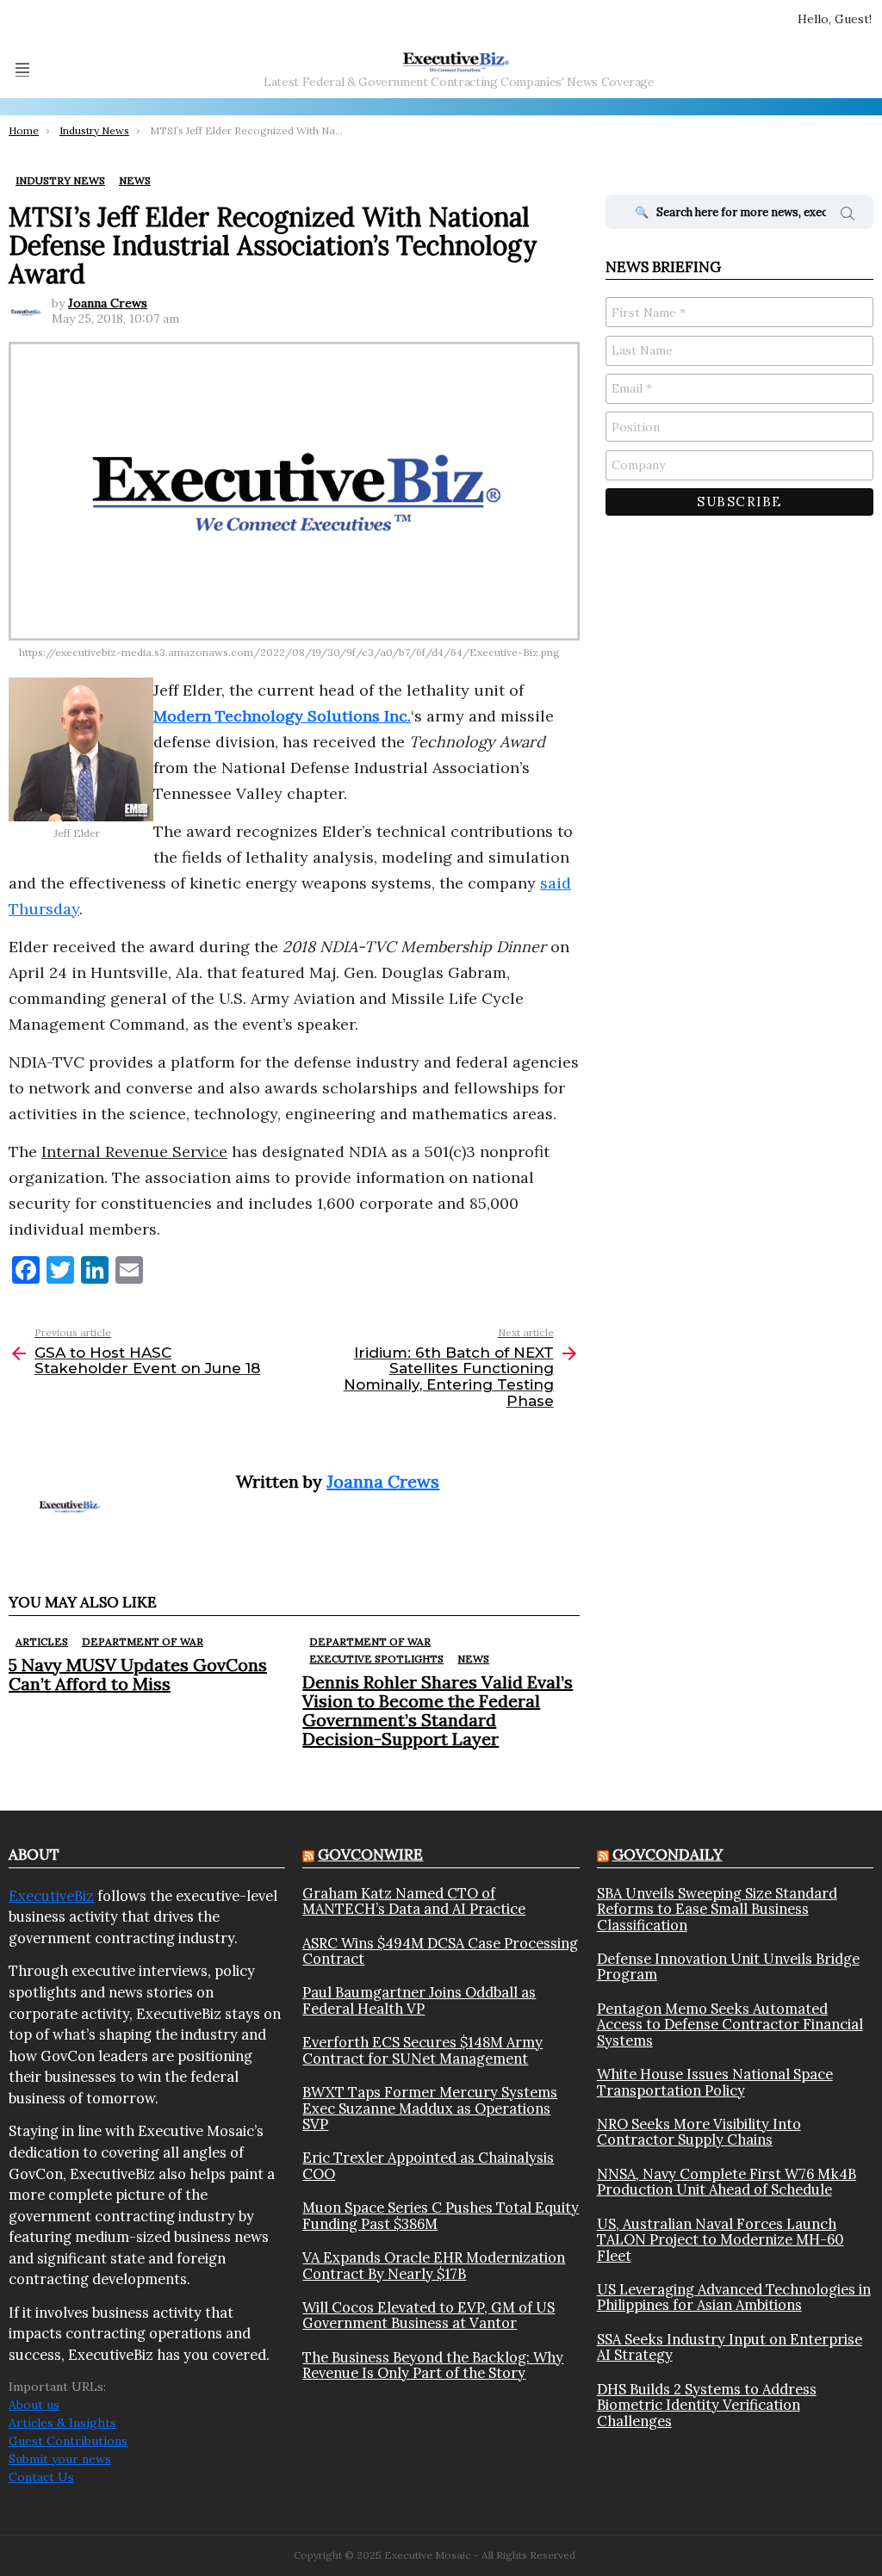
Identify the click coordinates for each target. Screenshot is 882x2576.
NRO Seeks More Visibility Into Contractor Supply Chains (699, 2132)
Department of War (143, 1641)
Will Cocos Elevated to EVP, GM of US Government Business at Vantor (429, 2316)
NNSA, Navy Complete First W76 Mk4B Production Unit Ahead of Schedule (727, 2182)
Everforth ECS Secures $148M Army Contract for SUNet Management (422, 2050)
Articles (42, 1641)
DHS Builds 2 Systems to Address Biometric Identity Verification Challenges (707, 2405)
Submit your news (60, 2459)
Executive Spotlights (376, 1659)
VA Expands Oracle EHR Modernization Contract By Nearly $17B (434, 2266)
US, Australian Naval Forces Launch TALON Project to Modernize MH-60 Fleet (721, 2240)
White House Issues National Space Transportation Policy (715, 2082)
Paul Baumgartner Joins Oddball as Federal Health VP (419, 2000)
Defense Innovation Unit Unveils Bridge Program (728, 1967)
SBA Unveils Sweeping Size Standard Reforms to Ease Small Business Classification (717, 1909)
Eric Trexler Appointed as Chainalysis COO (428, 2166)
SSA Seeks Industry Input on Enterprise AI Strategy (730, 2347)
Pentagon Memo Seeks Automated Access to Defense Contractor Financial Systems (730, 2025)
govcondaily (668, 1855)
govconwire (370, 1855)
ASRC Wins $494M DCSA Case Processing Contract (440, 1951)
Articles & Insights (62, 2423)
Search (848, 216)
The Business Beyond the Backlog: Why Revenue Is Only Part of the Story (433, 2365)
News (473, 1659)
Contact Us (41, 2477)
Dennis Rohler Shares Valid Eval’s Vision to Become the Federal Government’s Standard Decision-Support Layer (438, 1710)
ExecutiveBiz (51, 1896)
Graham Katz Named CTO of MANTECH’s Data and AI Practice (414, 1901)
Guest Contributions (68, 2441)
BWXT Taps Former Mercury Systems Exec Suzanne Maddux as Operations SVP (430, 2108)
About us (34, 2405)
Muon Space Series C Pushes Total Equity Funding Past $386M (441, 2216)
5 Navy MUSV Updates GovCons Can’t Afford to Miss (138, 1674)
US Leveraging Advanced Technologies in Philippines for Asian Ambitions (734, 2297)
